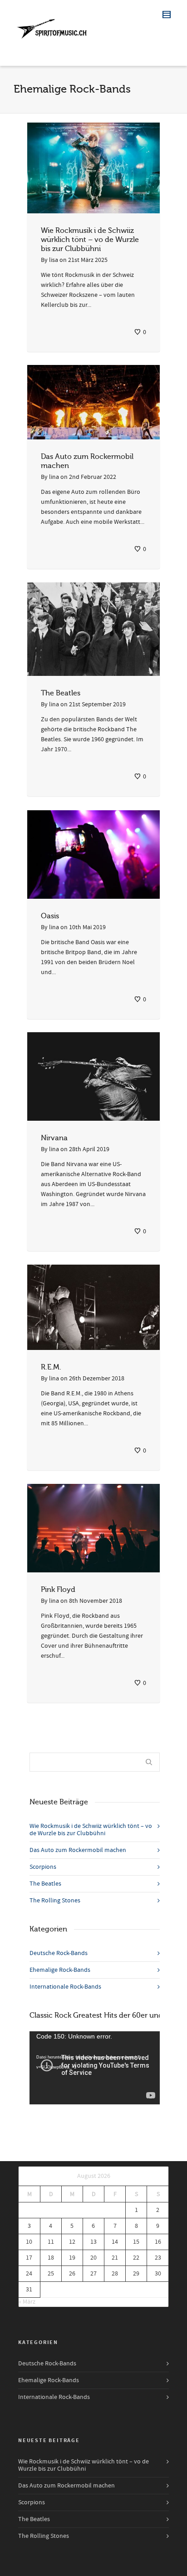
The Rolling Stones (55, 1901)
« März (27, 2302)
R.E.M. (51, 1367)
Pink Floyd (58, 1590)
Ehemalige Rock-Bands (60, 1970)
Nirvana (54, 1138)
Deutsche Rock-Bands (59, 1953)
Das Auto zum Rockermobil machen (78, 1850)
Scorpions (43, 1867)
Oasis (50, 916)
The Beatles (61, 693)
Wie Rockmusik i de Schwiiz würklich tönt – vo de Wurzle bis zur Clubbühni (90, 240)
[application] (95, 2068)
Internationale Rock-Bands (65, 1987)
